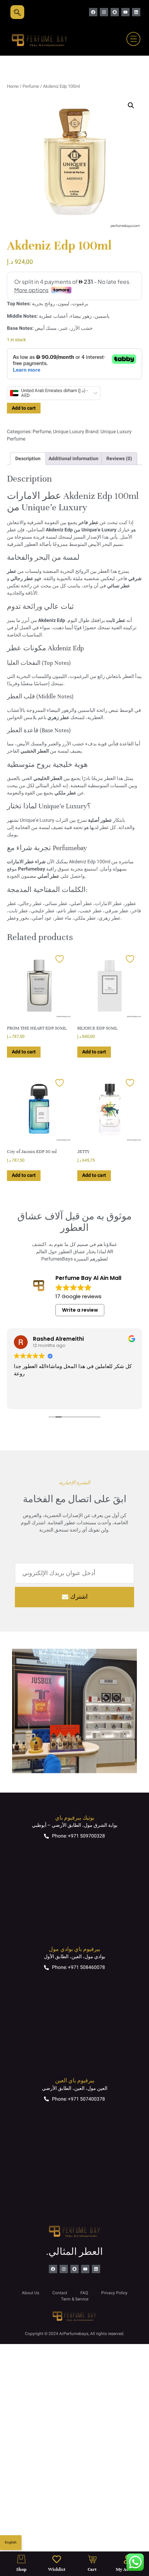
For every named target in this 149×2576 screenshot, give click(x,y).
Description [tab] (28, 459)
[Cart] (92, 2559)
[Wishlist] (57, 2559)
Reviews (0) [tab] (119, 459)
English (11, 2542)
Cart (92, 2569)
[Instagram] (104, 12)
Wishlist (57, 2569)
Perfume (31, 86)
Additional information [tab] (73, 459)
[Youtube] (125, 12)
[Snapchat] (115, 12)
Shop (21, 2569)
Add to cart (24, 408)
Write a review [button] (80, 1310)
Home (13, 86)
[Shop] (21, 2559)
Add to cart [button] (24, 1052)
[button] (131, 105)
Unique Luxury (69, 432)
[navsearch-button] (17, 12)
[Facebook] (93, 12)
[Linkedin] (136, 12)
